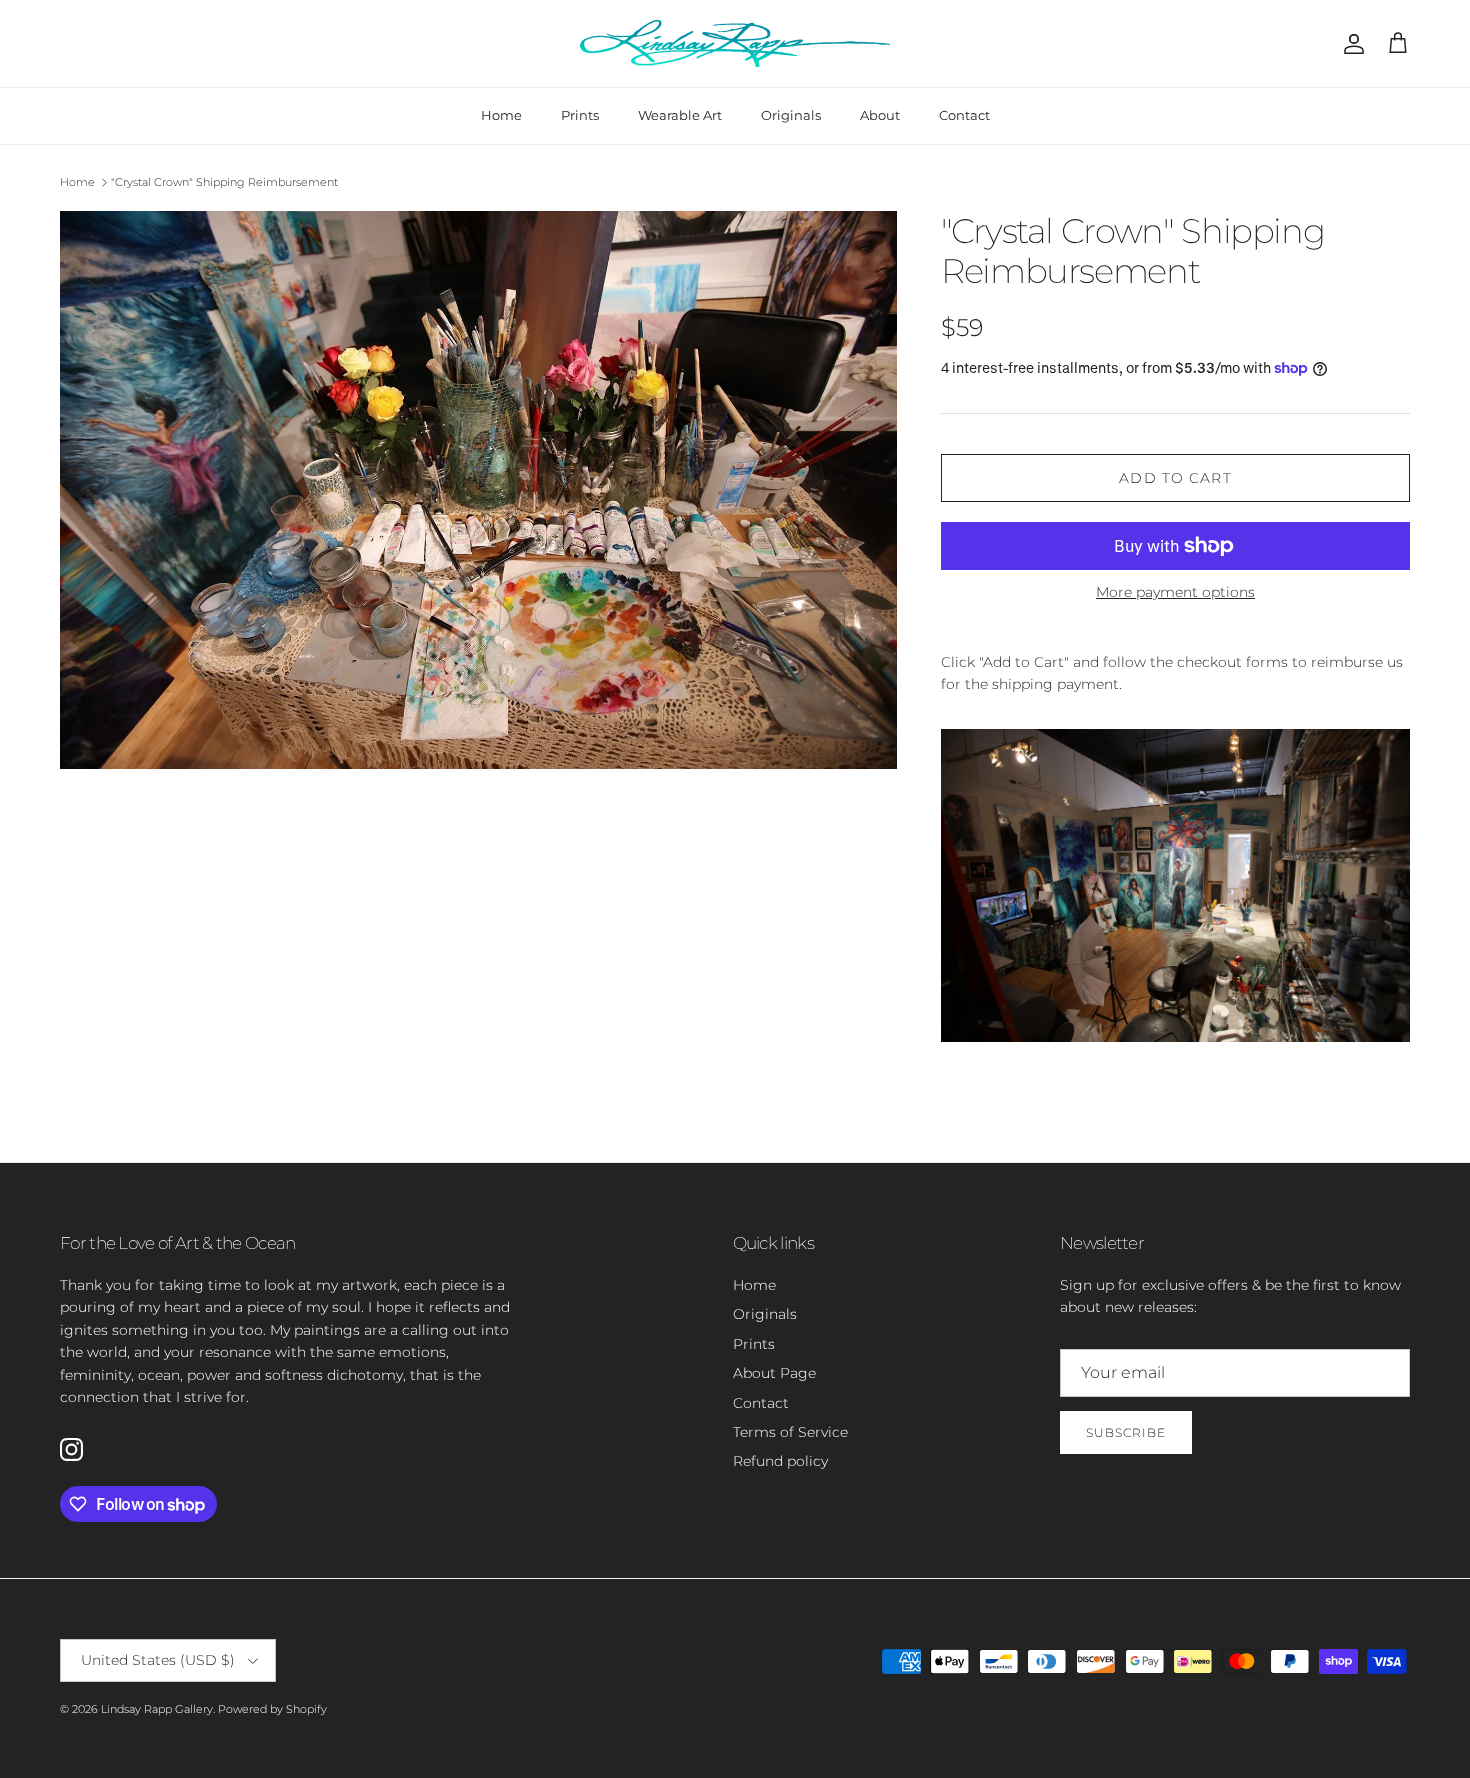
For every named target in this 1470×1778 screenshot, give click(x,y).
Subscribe (1126, 1432)
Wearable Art (680, 115)
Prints (580, 115)
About (880, 115)
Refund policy (780, 1461)
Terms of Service (790, 1432)
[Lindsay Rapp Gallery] (735, 43)
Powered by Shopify (272, 1709)
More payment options (1175, 592)
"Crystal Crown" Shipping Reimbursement (224, 182)
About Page (774, 1373)
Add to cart (1175, 478)
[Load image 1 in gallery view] (478, 490)
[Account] (1350, 44)
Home (501, 115)
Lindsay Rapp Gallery (157, 1709)
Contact (964, 115)
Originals (791, 115)
